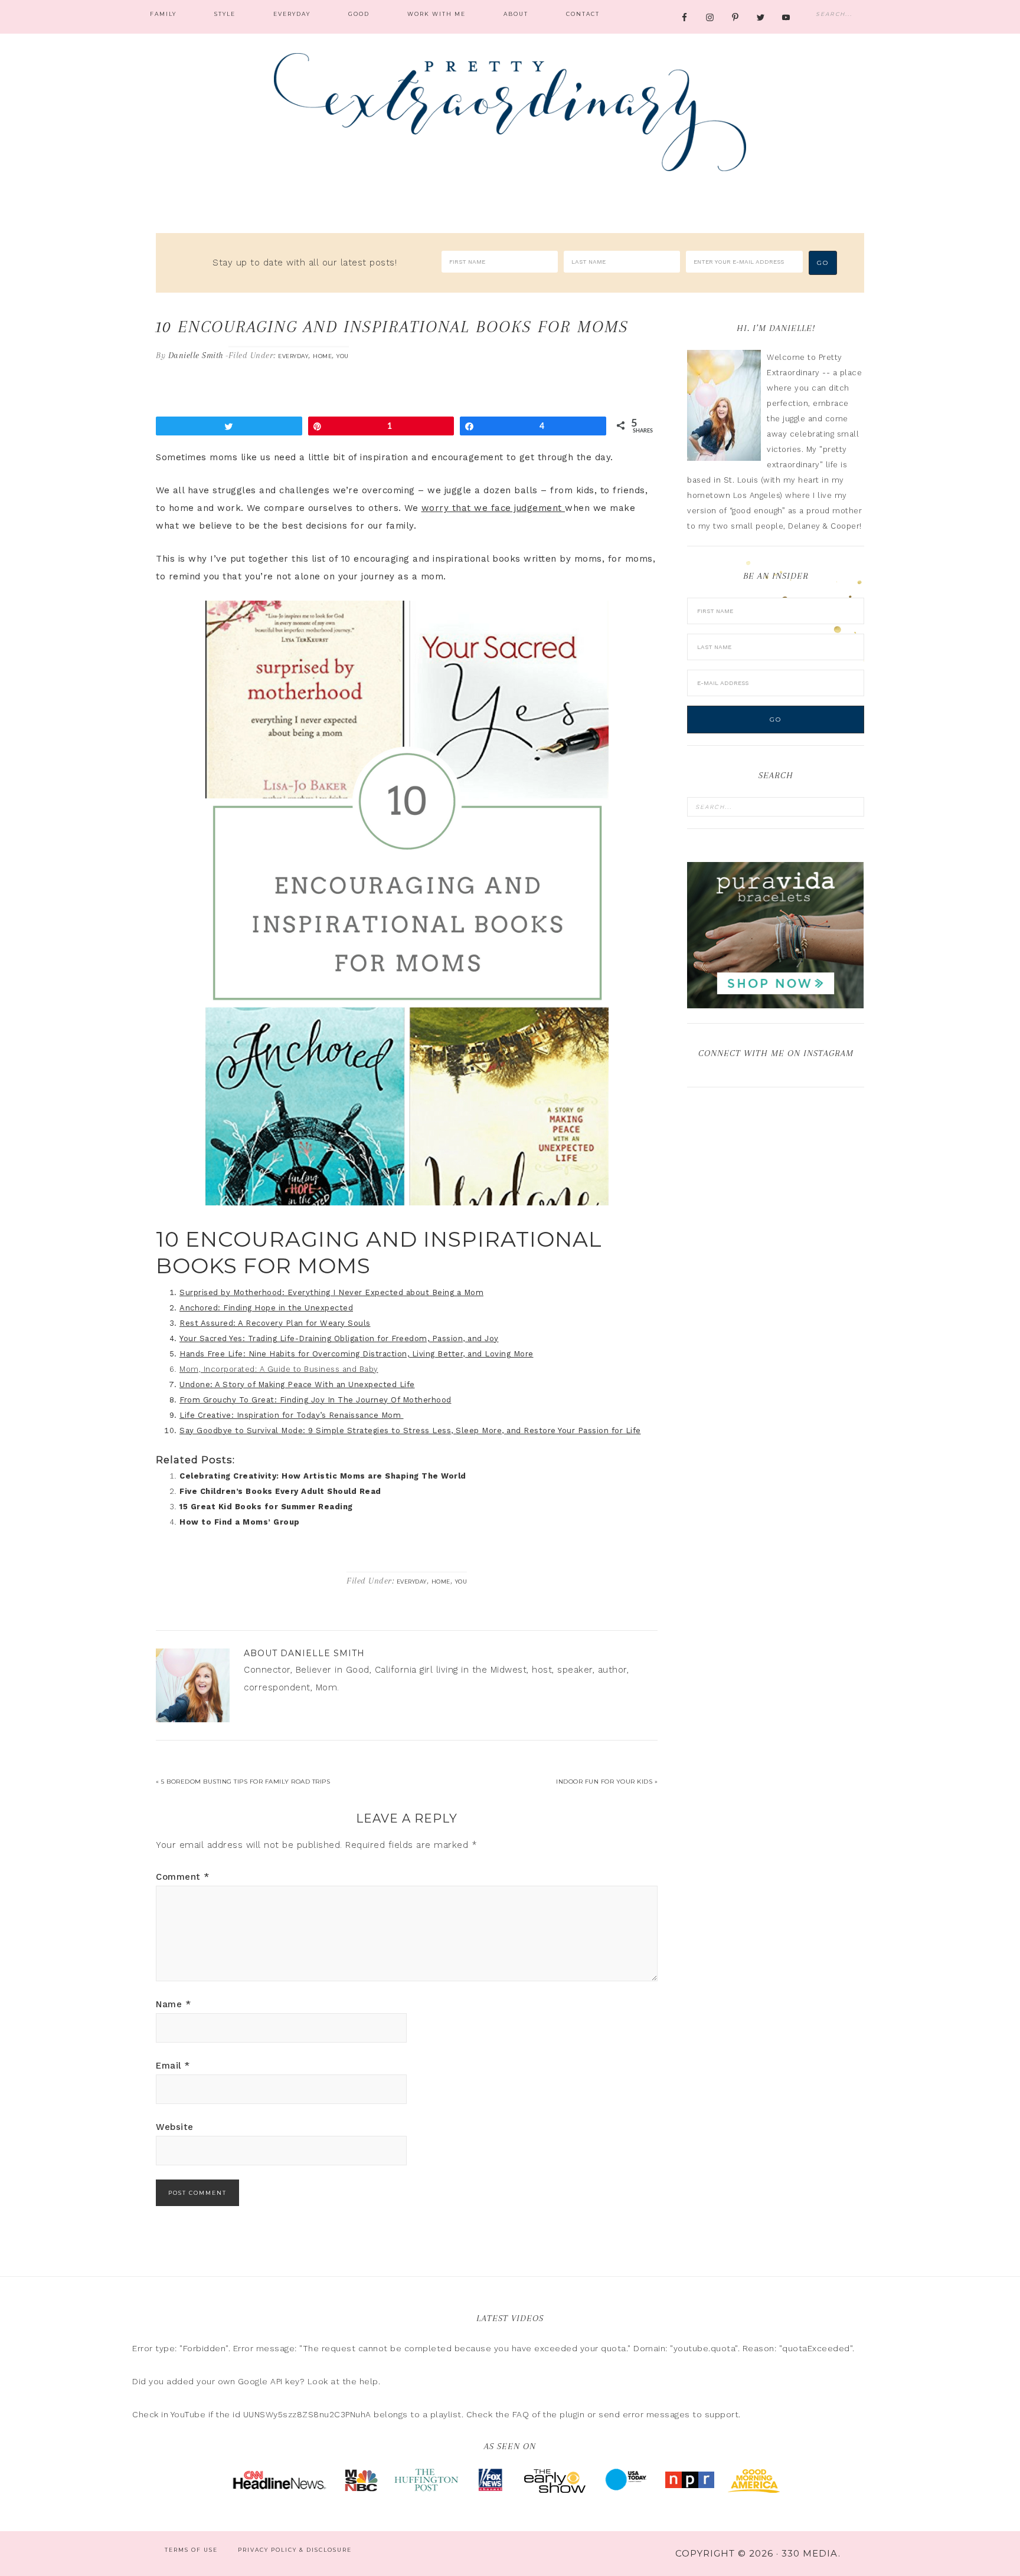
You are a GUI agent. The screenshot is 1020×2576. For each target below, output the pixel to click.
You (343, 356)
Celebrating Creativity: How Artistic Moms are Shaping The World (323, 1476)
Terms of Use (191, 2550)
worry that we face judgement (493, 508)
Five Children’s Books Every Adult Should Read (280, 1491)
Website (175, 2127)
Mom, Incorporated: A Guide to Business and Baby (279, 1369)
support (722, 2414)
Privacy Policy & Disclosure (295, 2550)
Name (173, 2004)
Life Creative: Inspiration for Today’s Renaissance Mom (292, 1415)
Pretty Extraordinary (510, 112)
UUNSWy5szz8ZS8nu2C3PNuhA (307, 2414)
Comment (183, 1877)
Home (322, 356)
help (369, 2381)
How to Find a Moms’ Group (240, 1522)
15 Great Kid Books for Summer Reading (266, 1507)
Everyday (293, 356)
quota (614, 2348)
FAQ (521, 2414)
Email (173, 2066)
